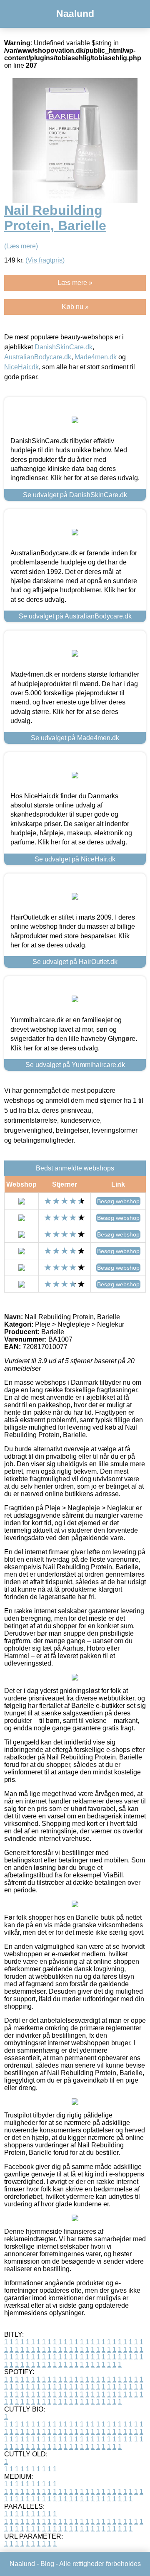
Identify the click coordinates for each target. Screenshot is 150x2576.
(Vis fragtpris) (45, 260)
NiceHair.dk (21, 367)
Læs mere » (75, 283)
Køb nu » (75, 307)
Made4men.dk (96, 357)
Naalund (75, 14)
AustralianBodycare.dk (38, 357)
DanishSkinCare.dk (64, 347)
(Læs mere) (21, 246)
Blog (47, 2564)
